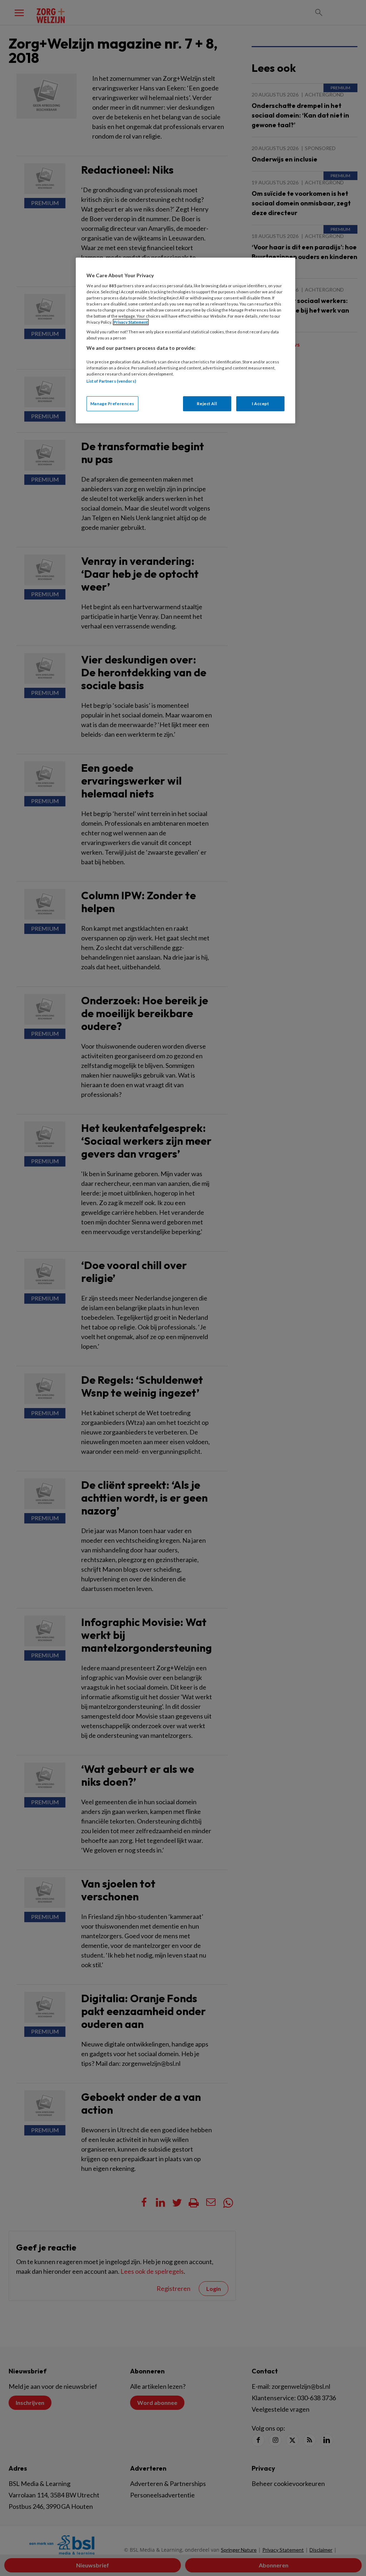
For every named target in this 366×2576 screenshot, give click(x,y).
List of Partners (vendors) (111, 381)
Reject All (207, 404)
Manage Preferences (112, 404)
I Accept (261, 404)
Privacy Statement (131, 322)
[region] (186, 340)
